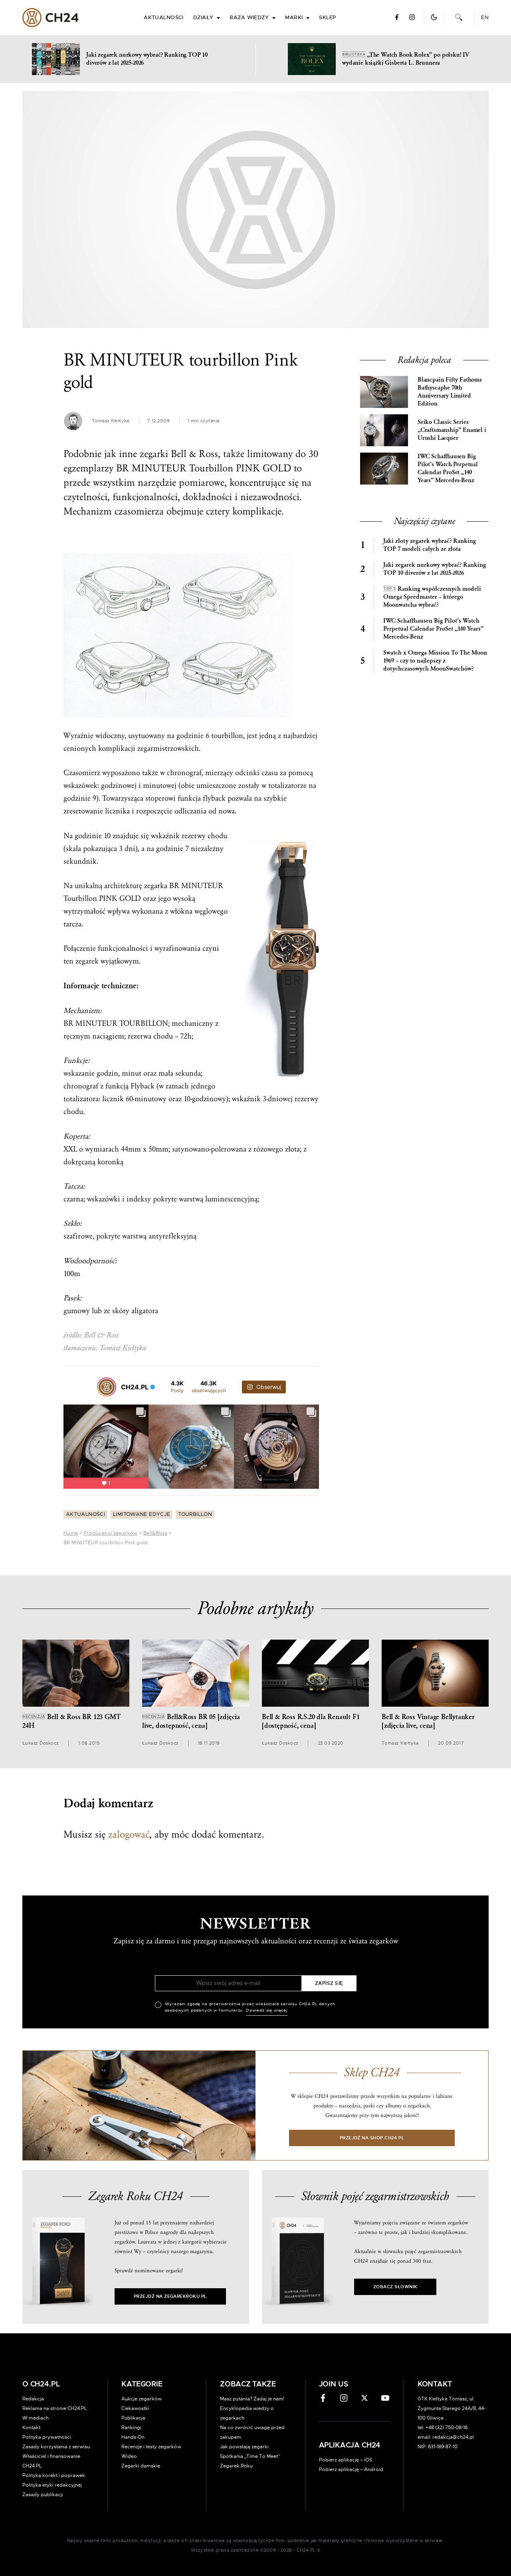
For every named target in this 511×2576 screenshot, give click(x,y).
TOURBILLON (144, 1023)
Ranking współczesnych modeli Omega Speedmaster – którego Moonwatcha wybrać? (432, 597)
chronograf (184, 773)
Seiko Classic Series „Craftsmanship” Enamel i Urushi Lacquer (452, 430)
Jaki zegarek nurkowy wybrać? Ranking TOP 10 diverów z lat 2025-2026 (435, 569)
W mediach (36, 2418)
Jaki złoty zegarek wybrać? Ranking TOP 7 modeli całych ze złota (430, 545)
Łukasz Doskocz (41, 1743)
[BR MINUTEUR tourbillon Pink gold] (255, 210)
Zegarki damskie (141, 2466)
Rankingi (131, 2428)
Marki (294, 18)
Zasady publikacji (43, 2495)
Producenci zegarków (111, 1533)
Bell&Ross (155, 1533)
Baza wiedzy (249, 18)
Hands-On (133, 2437)
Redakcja (33, 2399)
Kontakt (31, 2428)
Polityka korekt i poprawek (54, 2475)
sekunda (188, 1073)
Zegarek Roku (236, 2466)
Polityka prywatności (47, 2437)
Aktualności (164, 18)
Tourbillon (211, 468)
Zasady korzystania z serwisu (56, 2447)
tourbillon (227, 736)
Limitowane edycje (142, 1515)
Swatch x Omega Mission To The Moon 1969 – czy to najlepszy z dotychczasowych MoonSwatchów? (435, 661)
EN (485, 18)
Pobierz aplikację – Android (351, 2469)
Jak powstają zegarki (244, 2447)
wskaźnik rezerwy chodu (189, 836)
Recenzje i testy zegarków (151, 2447)
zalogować (129, 1834)
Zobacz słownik (395, 2287)
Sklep (327, 18)
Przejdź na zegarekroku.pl (170, 2296)
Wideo (129, 2456)
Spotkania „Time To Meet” (250, 2456)
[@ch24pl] (107, 1387)
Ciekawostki (135, 2408)
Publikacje (133, 2418)
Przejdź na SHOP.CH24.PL (372, 2138)
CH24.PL (51, 18)
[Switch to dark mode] (434, 17)
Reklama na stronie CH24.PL (55, 2408)
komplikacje (257, 511)
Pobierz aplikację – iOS (346, 2460)
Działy (203, 18)
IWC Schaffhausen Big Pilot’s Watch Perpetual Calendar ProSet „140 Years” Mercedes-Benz (448, 468)
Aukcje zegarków (142, 2399)
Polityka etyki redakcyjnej (52, 2485)
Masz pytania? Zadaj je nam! (252, 2399)
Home (71, 1533)
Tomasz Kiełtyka (111, 421)
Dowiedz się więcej (267, 2010)
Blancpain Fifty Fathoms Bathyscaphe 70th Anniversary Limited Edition (450, 392)
